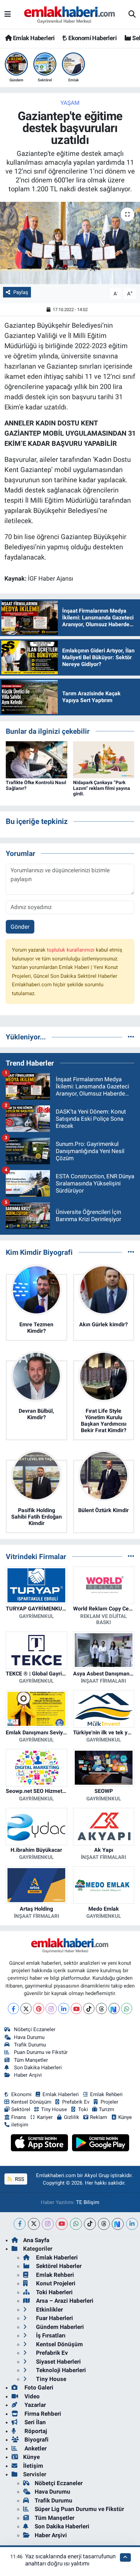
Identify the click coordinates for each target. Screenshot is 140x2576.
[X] (26, 2008)
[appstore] (40, 2144)
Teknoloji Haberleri (60, 2370)
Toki (83, 2109)
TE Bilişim (88, 2202)
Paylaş (21, 292)
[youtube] (62, 2224)
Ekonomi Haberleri (92, 38)
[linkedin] (132, 2224)
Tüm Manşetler (31, 2060)
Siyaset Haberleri (58, 2362)
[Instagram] (51, 2008)
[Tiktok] (89, 2008)
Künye (125, 2117)
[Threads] (101, 2008)
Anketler (35, 2448)
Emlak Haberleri (33, 38)
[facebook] (20, 2224)
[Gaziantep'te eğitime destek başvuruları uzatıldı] (70, 243)
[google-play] (101, 2144)
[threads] (104, 2224)
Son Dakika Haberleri (38, 2068)
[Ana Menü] (8, 14)
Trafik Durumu (30, 2045)
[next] (118, 2224)
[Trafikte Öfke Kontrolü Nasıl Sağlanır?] (37, 759)
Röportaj (35, 2431)
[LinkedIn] (64, 2008)
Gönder (20, 927)
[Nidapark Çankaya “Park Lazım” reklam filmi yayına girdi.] (104, 759)
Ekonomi (21, 2094)
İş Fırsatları (50, 2335)
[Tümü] (131, 1037)
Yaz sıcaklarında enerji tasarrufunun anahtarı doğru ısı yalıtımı (70, 2560)
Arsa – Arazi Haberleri (64, 2301)
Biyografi (36, 2440)
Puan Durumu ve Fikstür (41, 2052)
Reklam (99, 2117)
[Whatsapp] (127, 2008)
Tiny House (54, 2109)
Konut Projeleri (55, 2283)
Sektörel (21, 2109)
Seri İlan (34, 2422)
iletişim (20, 2125)
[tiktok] (90, 2224)
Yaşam (70, 103)
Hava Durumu (29, 2037)
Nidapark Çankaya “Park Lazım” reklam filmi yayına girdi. (102, 788)
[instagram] (48, 2224)
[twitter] (34, 2224)
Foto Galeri (38, 2387)
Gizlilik (72, 2117)
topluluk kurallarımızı (71, 950)
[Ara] (132, 15)
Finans (19, 2117)
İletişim (33, 2466)
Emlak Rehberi (106, 2094)
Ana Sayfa (36, 2240)
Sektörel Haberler (58, 2266)
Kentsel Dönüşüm (31, 2102)
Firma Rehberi (42, 2414)
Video (31, 2396)
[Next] (114, 2008)
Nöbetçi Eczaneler (35, 2029)
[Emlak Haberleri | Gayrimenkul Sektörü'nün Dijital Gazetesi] (70, 15)
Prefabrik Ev (76, 2102)
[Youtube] (76, 2008)
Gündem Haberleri (59, 2327)
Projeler (109, 2102)
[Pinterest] (39, 2008)
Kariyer (45, 2117)
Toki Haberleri (54, 2292)
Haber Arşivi (28, 2075)
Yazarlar (34, 2405)
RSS (19, 2179)
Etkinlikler (49, 2310)
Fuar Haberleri (54, 2318)
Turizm (107, 2109)
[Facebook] (13, 2008)
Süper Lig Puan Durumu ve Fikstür (79, 2509)
